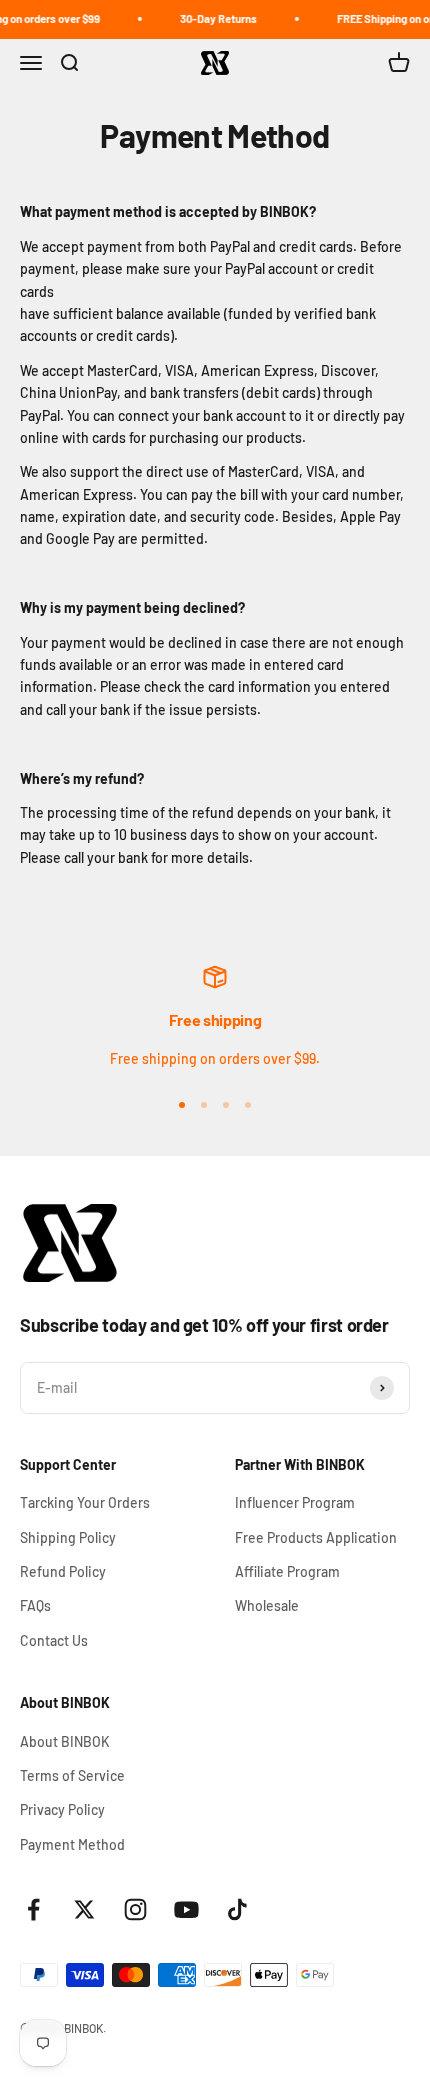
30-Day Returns (212, 18)
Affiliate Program (287, 1571)
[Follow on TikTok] (237, 1909)
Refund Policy (63, 1571)
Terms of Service (72, 1775)
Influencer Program (295, 1502)
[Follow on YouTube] (186, 1909)
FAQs (35, 1605)
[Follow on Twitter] (84, 1909)
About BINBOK (65, 1741)
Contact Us (54, 1640)
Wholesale (267, 1605)
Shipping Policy (68, 1537)
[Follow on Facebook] (33, 1909)
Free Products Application (316, 1537)
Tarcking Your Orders (85, 1502)
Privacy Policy (62, 1809)
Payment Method (72, 1844)
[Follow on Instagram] (135, 1909)
